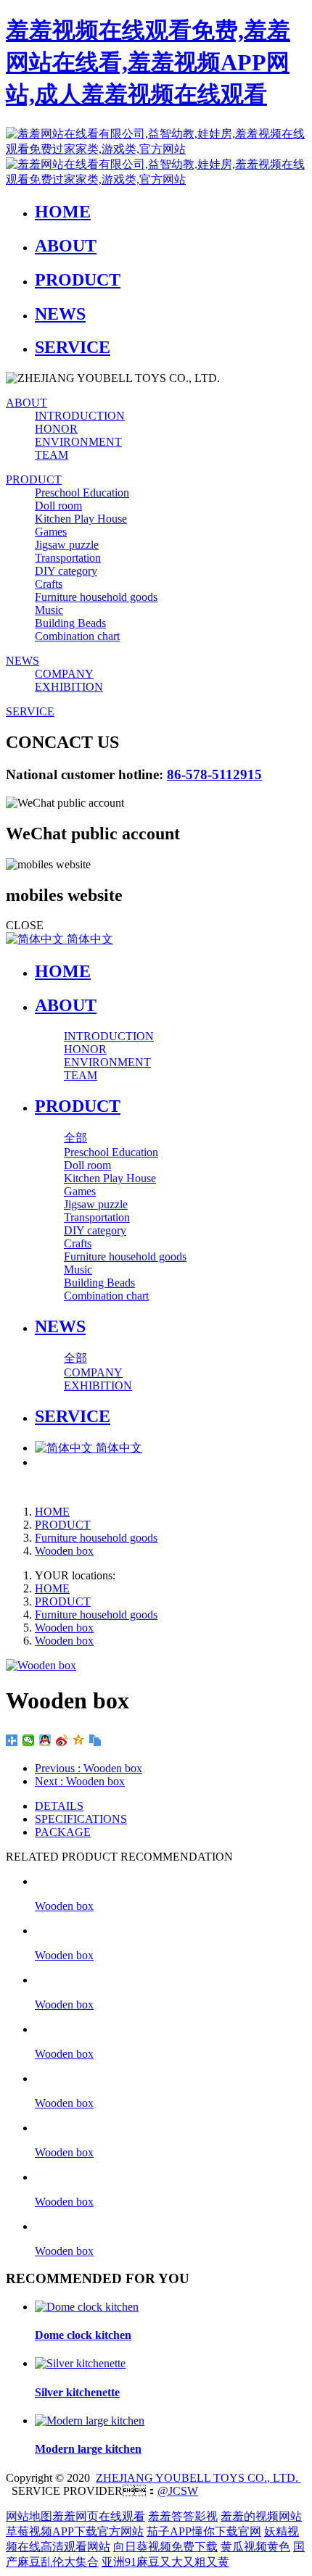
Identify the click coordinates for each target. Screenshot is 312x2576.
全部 (75, 1138)
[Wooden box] (171, 1881)
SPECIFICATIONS (81, 1819)
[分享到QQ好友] (45, 1740)
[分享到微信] (29, 1740)
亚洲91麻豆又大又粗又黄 (165, 2562)
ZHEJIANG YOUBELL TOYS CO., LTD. (198, 2478)
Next (80, 1781)
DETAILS (59, 1806)
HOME (63, 971)
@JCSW (178, 2491)
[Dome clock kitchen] (87, 2307)
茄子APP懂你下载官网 (204, 2531)
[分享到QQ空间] (79, 1740)
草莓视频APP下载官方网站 (75, 2531)
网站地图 (29, 2516)
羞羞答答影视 (183, 2516)
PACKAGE (63, 1832)
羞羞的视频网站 (261, 2516)
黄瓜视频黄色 (255, 2547)
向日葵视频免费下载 (165, 2547)
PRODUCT (63, 1525)
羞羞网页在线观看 (99, 2516)
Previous (89, 1768)
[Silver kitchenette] (80, 2363)
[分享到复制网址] (95, 1740)
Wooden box (64, 1551)
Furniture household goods (96, 1538)
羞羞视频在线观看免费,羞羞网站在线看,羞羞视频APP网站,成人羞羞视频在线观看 (148, 62)
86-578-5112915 (214, 774)
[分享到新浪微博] (62, 1740)
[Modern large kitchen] (90, 2421)
